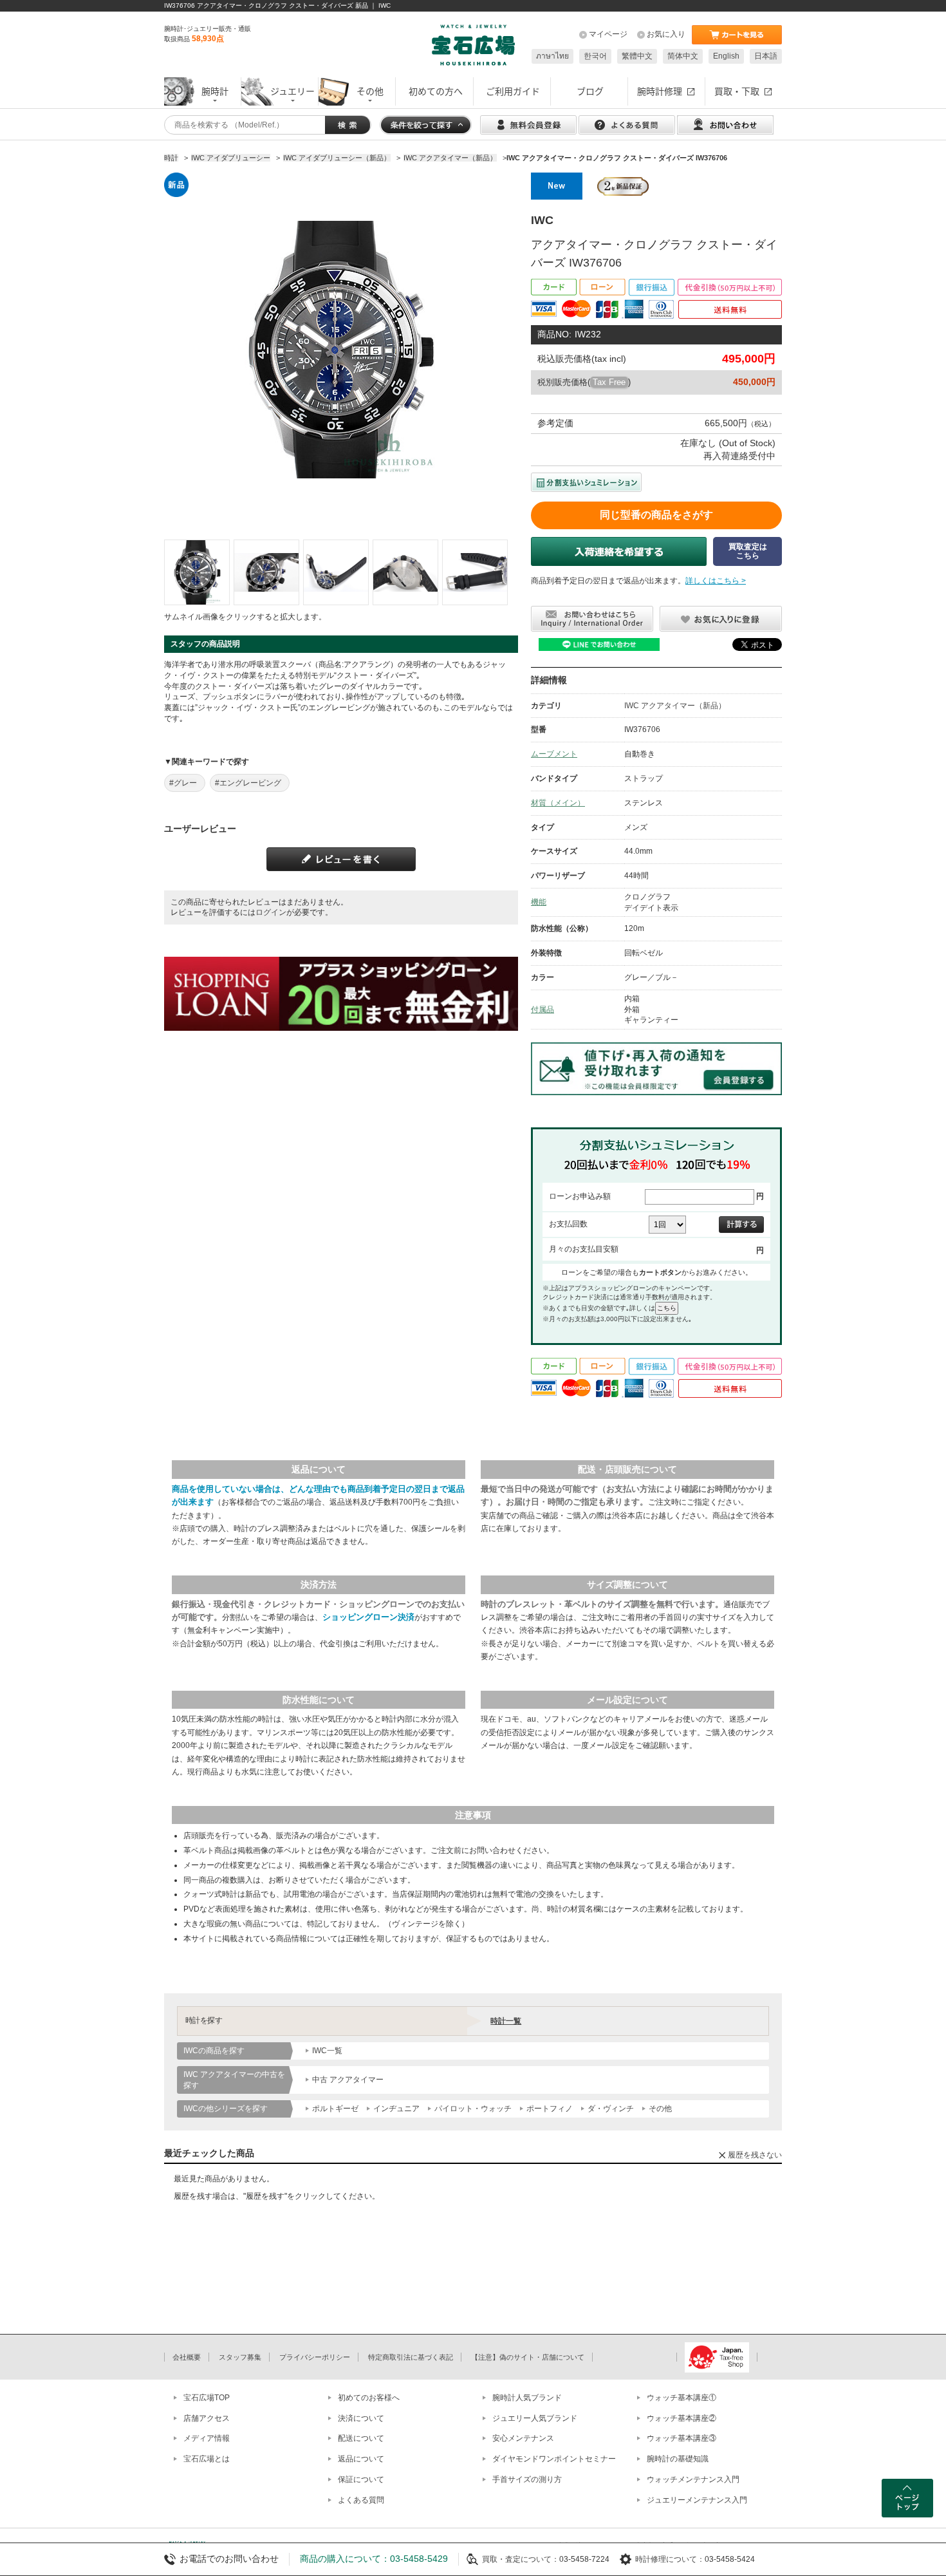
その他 (660, 2109)
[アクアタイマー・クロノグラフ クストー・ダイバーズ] (197, 572)
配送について (361, 2438)
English (726, 56)
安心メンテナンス (523, 2438)
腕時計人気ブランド (527, 2398)
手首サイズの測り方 (527, 2479)
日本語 (766, 56)
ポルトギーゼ (335, 2109)
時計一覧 (506, 2021)
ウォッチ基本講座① (682, 2398)
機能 (539, 902)
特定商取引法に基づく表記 (411, 2357)
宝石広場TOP (207, 2398)
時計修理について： (670, 2559)
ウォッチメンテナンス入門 (693, 2479)
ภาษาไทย (552, 56)
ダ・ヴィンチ (611, 2109)
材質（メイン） (558, 803)
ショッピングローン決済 (368, 1617)
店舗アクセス (207, 2418)
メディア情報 (207, 2438)
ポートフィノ (550, 2109)
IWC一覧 (327, 2051)
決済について (361, 2418)
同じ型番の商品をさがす (656, 515)
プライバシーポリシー (315, 2357)
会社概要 (187, 2357)
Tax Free (609, 382)
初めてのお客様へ (369, 2398)
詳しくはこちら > (716, 581)
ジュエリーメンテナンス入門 (697, 2500)
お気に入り (666, 34)
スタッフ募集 (240, 2357)
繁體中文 (637, 56)
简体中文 (683, 56)
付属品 (543, 1010)
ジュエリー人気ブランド (535, 2418)
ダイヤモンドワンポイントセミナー (554, 2459)
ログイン (271, 912)
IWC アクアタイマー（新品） (675, 706)
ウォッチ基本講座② (682, 2418)
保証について (361, 2479)
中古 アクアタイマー (348, 2080)
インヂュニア (396, 2109)
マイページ (608, 34)
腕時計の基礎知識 (678, 2459)
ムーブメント (554, 754)
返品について (361, 2459)
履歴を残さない (755, 2155)
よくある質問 (361, 2500)
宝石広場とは (207, 2459)
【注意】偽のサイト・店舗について (528, 2357)
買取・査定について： (521, 2559)
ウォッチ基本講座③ (682, 2438)
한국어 (595, 56)
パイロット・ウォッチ (473, 2109)
